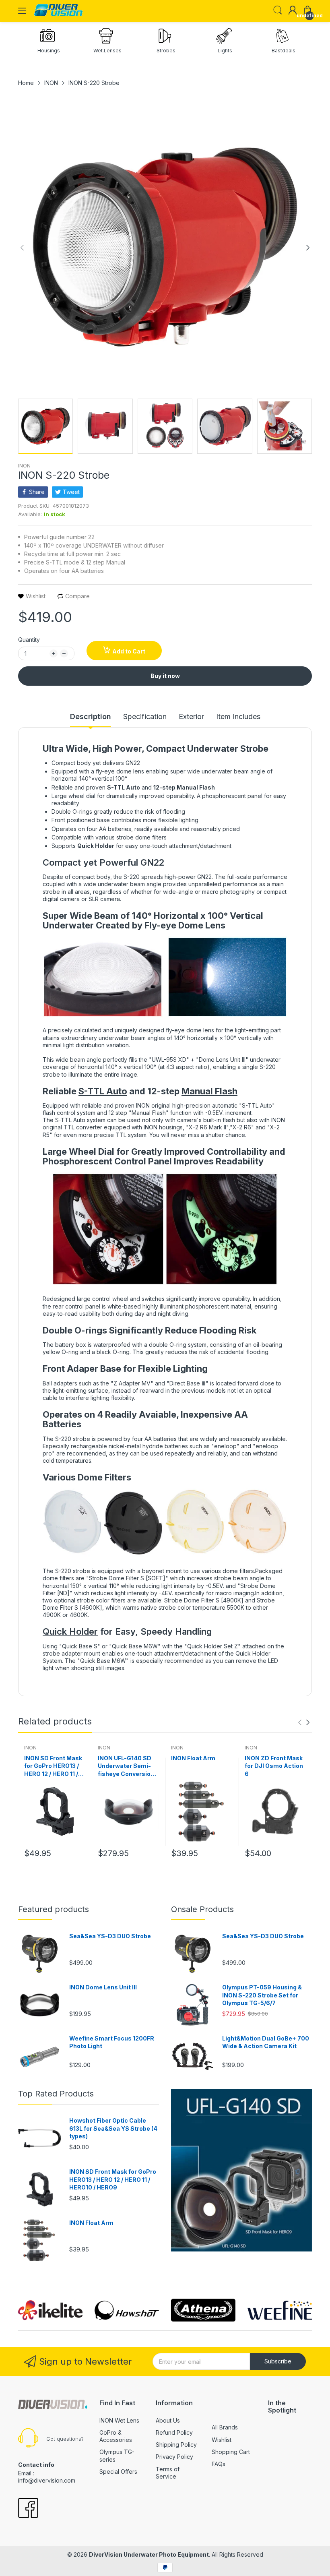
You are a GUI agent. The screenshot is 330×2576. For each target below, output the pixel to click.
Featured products (54, 1909)
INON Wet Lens (119, 2420)
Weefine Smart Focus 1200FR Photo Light (112, 2042)
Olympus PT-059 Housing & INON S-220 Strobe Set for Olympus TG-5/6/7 (262, 1995)
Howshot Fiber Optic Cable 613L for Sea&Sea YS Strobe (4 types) (113, 2128)
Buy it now (165, 676)
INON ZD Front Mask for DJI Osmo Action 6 (274, 1766)
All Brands (225, 2427)
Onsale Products (202, 1909)
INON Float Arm (193, 1758)
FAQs (219, 2464)
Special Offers (118, 2472)
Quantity (29, 640)
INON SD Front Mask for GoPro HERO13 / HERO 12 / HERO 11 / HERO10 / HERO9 (53, 1766)
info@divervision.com (47, 2480)
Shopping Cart (231, 2452)
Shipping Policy (176, 2445)
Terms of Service (168, 2473)
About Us (168, 2420)
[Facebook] (28, 2509)
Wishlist (222, 2440)
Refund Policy (174, 2432)
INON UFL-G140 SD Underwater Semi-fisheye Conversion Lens (126, 1766)
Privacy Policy (174, 2457)
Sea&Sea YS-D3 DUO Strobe (110, 1936)
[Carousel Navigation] (304, 1722)
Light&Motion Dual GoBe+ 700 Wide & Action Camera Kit (266, 2042)
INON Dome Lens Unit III (103, 1987)
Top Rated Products (56, 2094)
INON (24, 466)
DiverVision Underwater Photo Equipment (149, 2554)
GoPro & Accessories (116, 2436)
